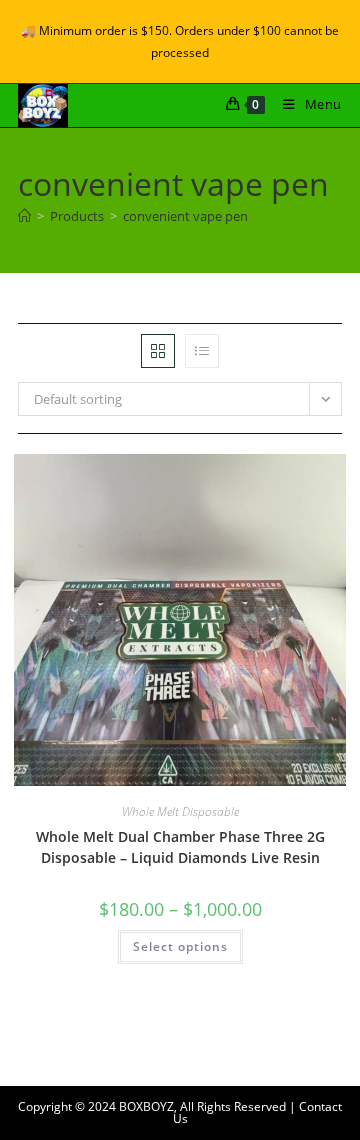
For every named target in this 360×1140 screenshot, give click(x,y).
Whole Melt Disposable (180, 811)
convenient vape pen (185, 216)
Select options (180, 946)
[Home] (24, 216)
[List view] (202, 351)
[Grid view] (158, 351)
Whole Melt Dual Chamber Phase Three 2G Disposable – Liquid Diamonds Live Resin (180, 847)
